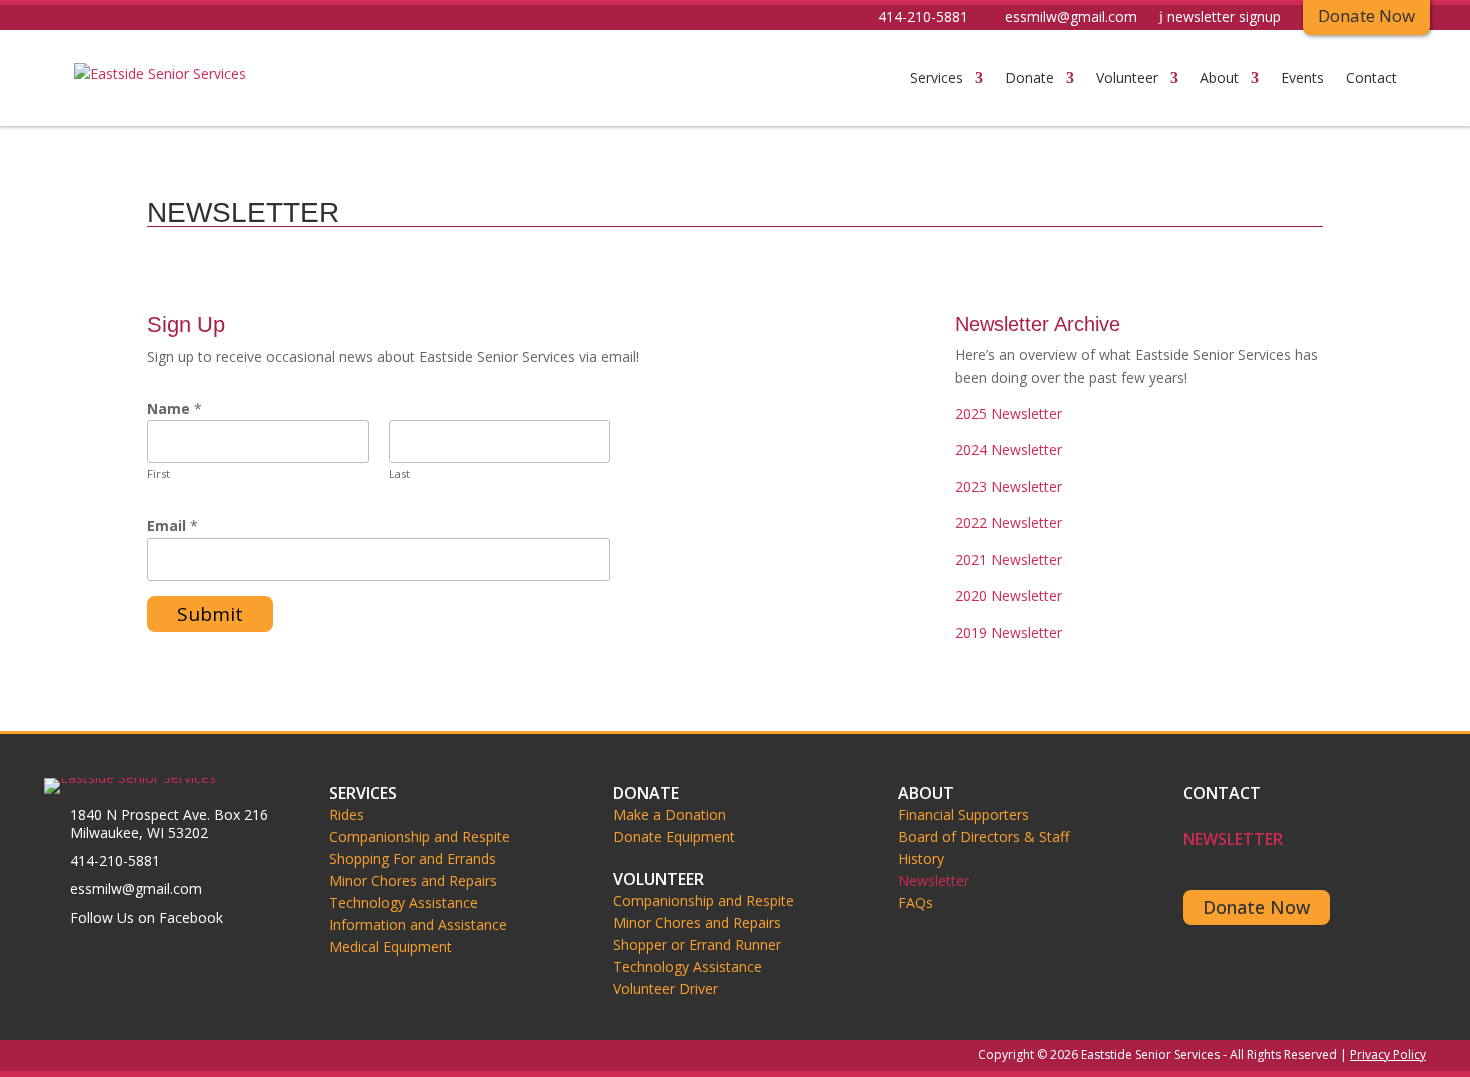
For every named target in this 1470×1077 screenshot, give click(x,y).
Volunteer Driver (665, 989)
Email (172, 525)
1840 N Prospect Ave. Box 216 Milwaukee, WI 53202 (169, 823)
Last (399, 473)
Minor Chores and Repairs (413, 881)
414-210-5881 (923, 18)
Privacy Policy (1388, 1054)
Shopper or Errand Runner (697, 945)
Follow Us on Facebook (146, 917)
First (158, 473)
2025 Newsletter (1008, 413)
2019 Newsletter (1008, 632)
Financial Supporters (963, 815)
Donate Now (1256, 907)
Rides (346, 815)
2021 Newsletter (1008, 559)
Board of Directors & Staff (983, 837)
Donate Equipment (674, 837)
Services (936, 77)
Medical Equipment (390, 947)
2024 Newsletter (1008, 449)
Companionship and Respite (419, 837)
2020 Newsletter (1008, 595)
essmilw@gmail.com (1071, 18)
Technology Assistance (403, 903)
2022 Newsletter (1008, 522)
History (921, 859)
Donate (1029, 77)
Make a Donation (669, 815)
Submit (210, 614)
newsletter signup (1224, 18)
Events (1302, 77)
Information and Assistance (418, 925)
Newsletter (933, 881)
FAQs (915, 903)
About (1219, 77)
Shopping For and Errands (412, 859)
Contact (1371, 77)
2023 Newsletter (1008, 486)
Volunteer (1127, 77)
